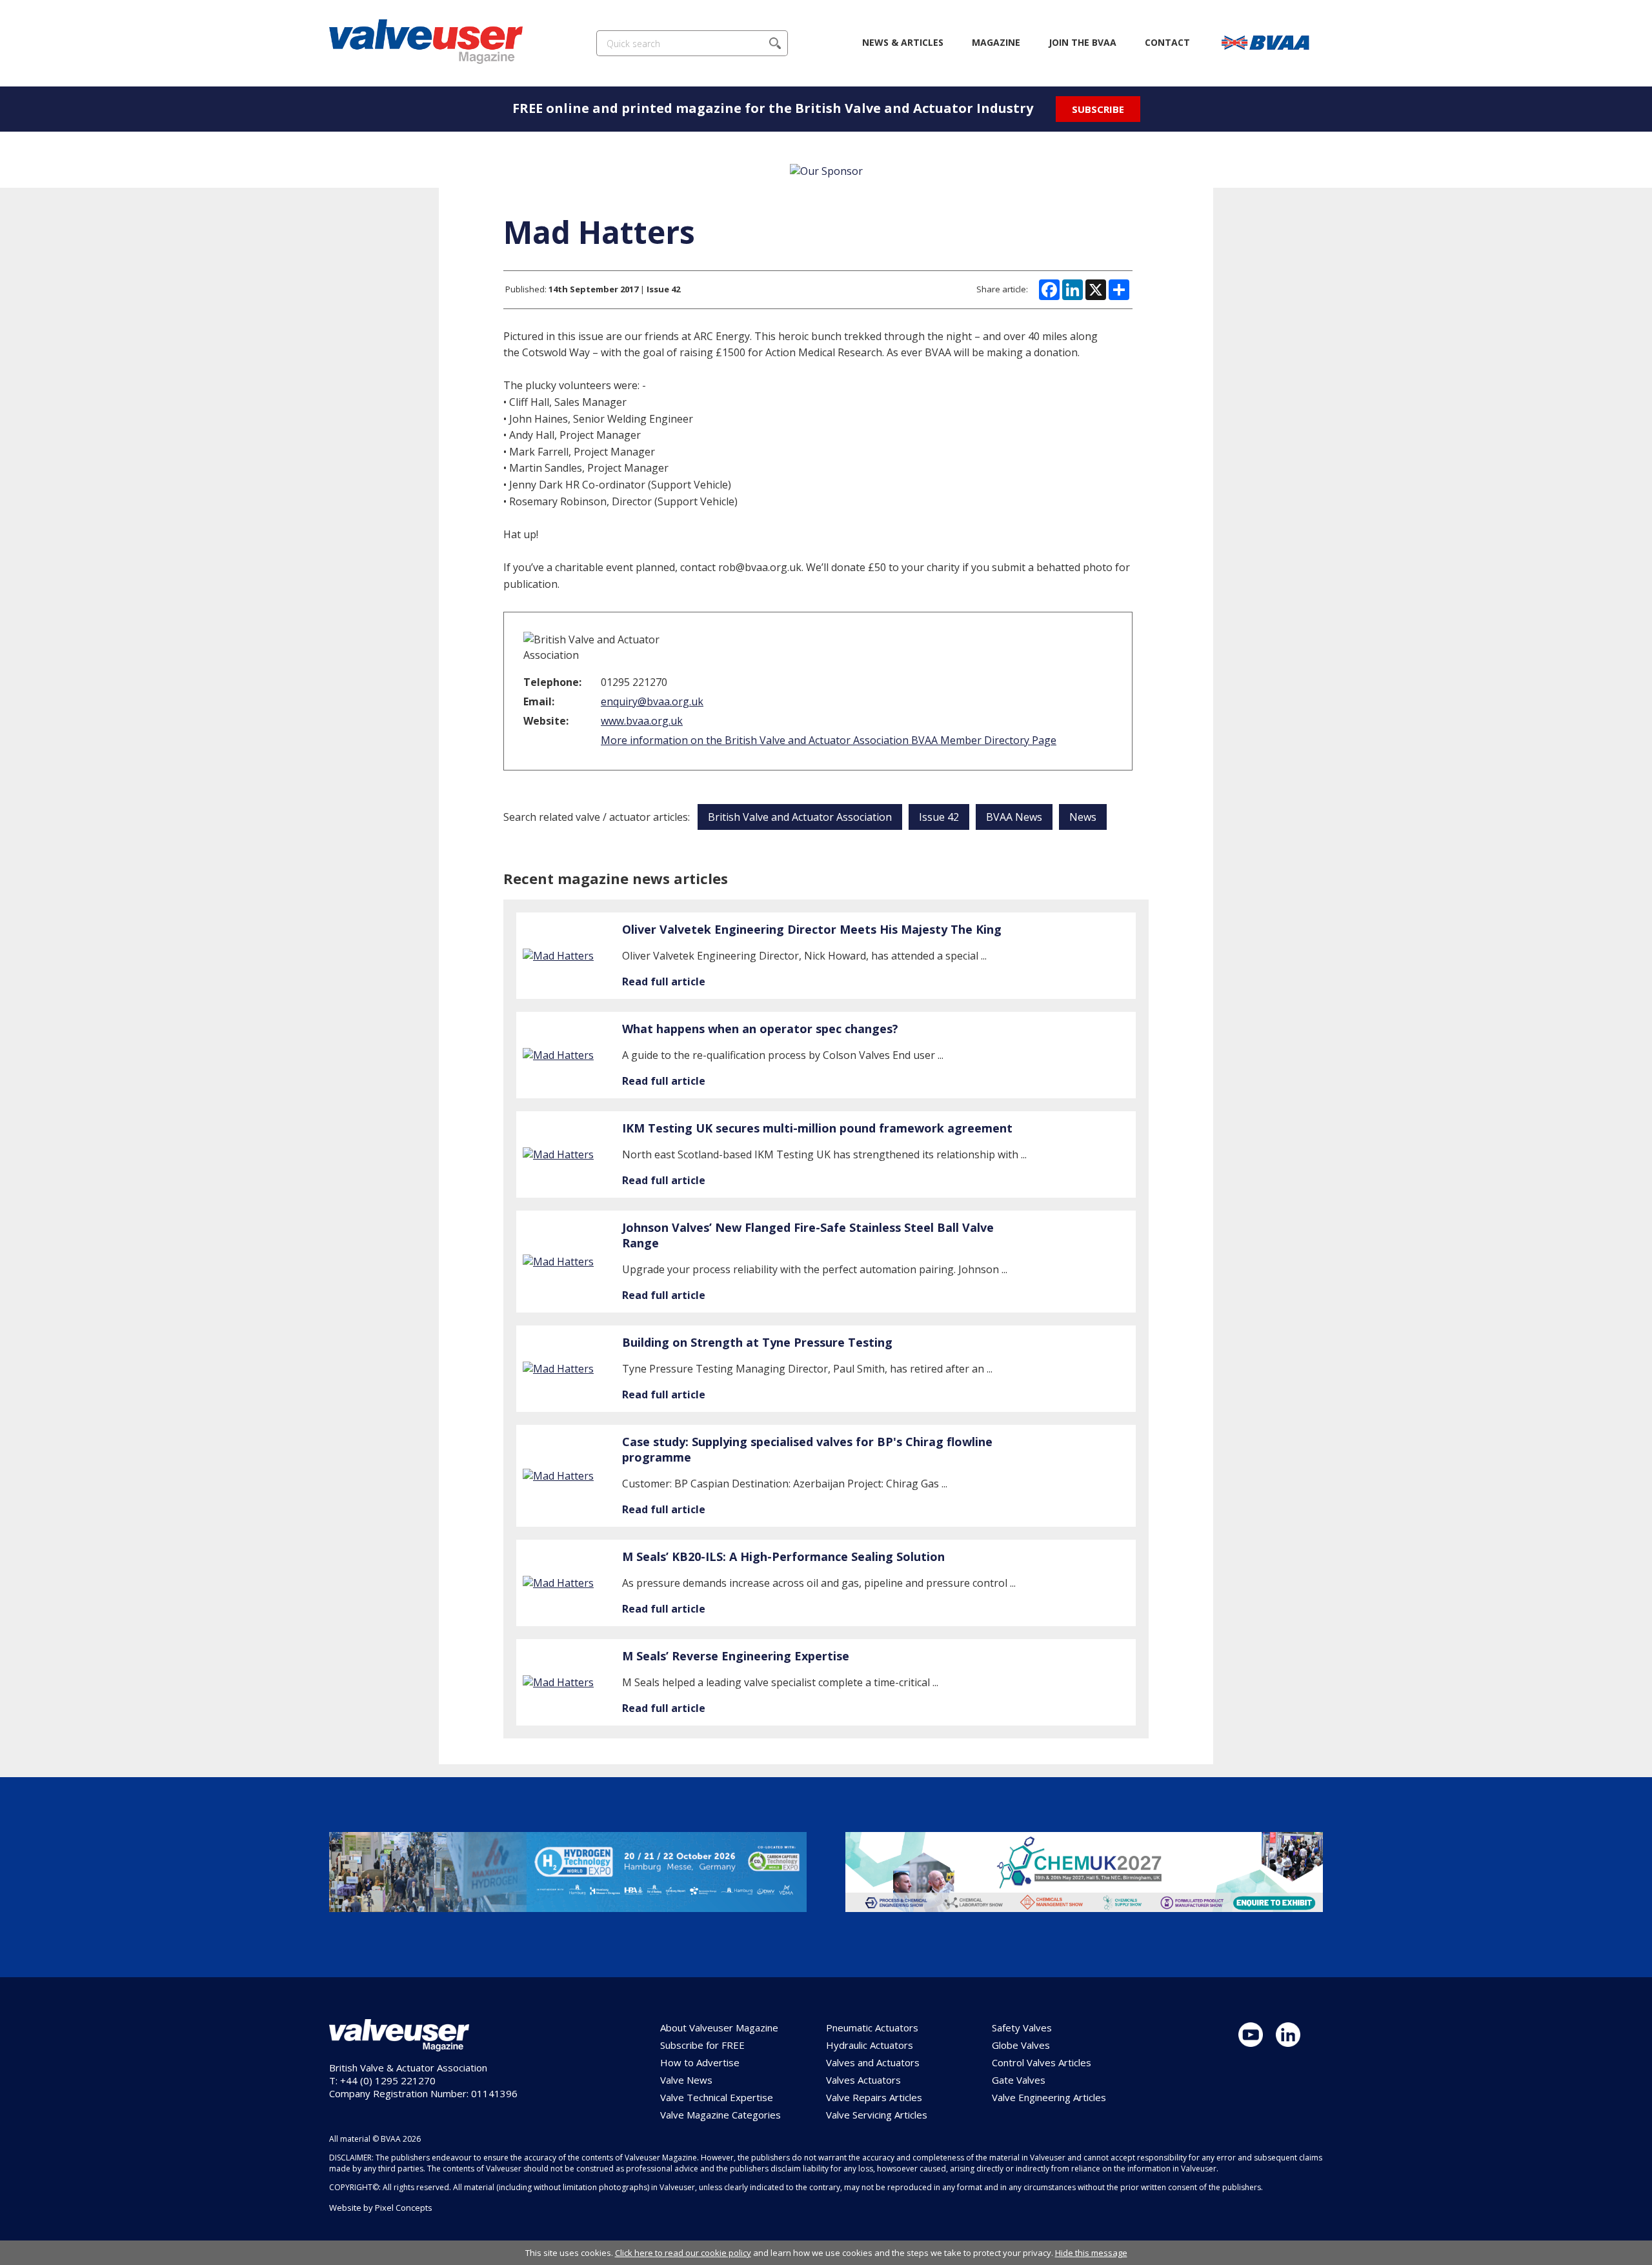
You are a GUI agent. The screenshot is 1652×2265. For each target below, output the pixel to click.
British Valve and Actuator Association (800, 817)
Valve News (686, 2080)
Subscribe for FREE (702, 2045)
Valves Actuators (863, 2080)
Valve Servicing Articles (877, 2115)
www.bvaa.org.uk (642, 721)
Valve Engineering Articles (1049, 2097)
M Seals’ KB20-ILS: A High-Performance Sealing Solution (783, 1556)
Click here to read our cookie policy (683, 2253)
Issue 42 (939, 817)
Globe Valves (1021, 2045)
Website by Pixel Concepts (381, 2208)
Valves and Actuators (873, 2062)
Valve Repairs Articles (874, 2097)
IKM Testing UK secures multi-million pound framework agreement (817, 1128)
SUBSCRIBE (1098, 109)
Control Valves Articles (1042, 2062)
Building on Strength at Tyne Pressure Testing (757, 1342)
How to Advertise (700, 2062)
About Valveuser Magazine (719, 2028)
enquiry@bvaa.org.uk (652, 701)
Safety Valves (1022, 2028)
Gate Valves (1019, 2080)
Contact (1167, 42)
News (1083, 817)
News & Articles (903, 42)
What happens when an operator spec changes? (760, 1029)
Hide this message (1091, 2253)
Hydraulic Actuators (870, 2045)
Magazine (996, 42)
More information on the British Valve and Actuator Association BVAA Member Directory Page (829, 740)
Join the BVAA (1083, 42)
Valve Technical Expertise (717, 2097)
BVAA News (1014, 817)
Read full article (664, 982)
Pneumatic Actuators (872, 2028)
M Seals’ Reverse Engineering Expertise (736, 1656)
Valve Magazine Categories (720, 2115)
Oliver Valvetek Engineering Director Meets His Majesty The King (812, 929)
